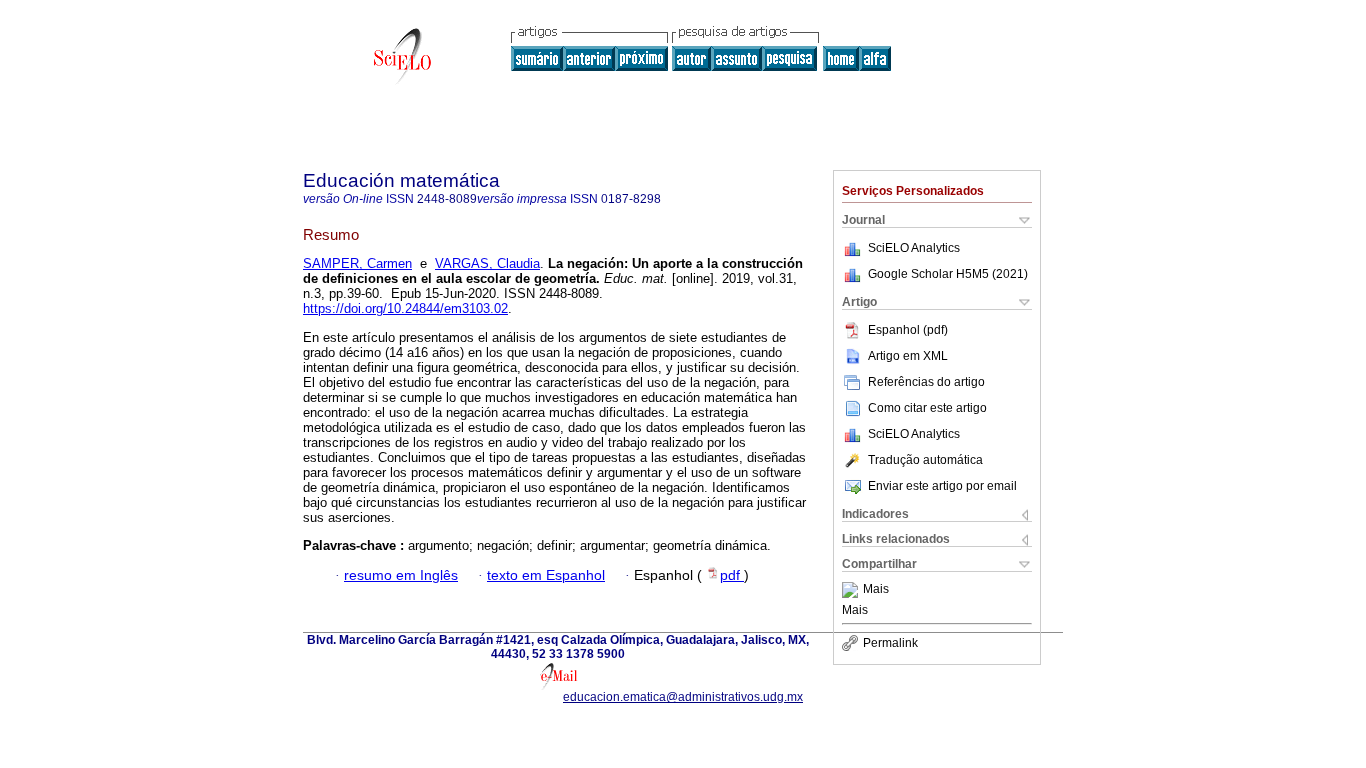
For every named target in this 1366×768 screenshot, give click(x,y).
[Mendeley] (852, 590)
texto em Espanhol (546, 575)
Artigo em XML (908, 356)
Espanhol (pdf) (908, 330)
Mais (876, 590)
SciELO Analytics (914, 248)
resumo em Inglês (401, 575)
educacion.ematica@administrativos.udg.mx (683, 697)
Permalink (890, 643)
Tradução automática (925, 460)
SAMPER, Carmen (357, 263)
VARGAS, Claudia (487, 263)
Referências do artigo (926, 382)
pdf (732, 575)
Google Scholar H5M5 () (948, 274)
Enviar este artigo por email (942, 486)
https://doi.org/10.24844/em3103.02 (405, 308)
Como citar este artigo (927, 408)
